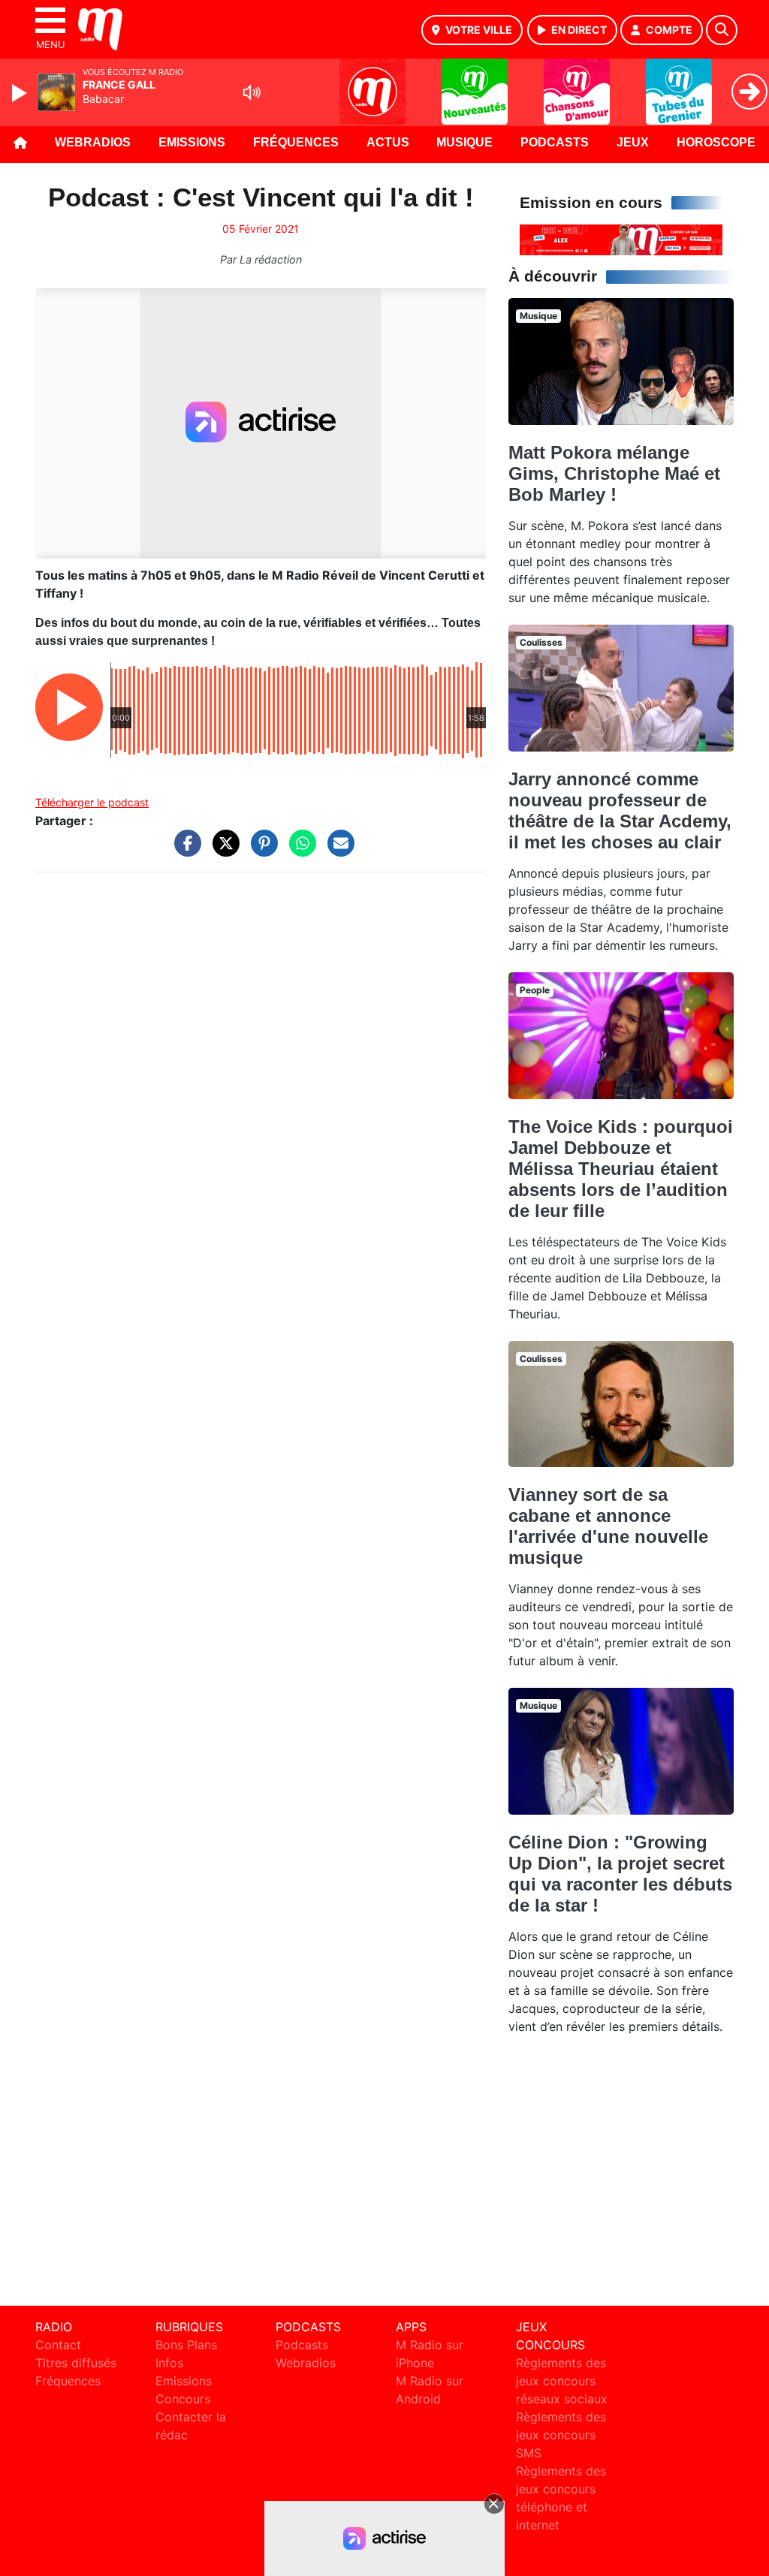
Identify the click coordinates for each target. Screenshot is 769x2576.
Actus (388, 142)
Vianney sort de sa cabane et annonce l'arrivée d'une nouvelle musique (608, 1526)
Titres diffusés (76, 2363)
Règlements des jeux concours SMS (561, 2435)
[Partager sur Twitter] (222, 851)
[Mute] (252, 92)
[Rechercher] (722, 30)
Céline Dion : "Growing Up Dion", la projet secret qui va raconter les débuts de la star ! (620, 1874)
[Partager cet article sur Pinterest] (261, 851)
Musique (464, 142)
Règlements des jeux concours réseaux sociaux (562, 2381)
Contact (58, 2345)
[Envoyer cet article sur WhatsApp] (299, 851)
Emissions (192, 142)
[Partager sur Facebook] (184, 851)
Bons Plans (186, 2345)
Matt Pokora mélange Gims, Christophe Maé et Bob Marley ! (614, 473)
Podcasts (555, 142)
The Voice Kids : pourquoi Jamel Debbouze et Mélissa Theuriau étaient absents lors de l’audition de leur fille (621, 1169)
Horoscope (716, 142)
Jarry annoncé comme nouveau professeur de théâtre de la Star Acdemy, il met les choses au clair (620, 810)
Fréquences (296, 142)
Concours (183, 2399)
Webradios (93, 142)
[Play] (21, 93)
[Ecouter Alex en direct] (621, 239)
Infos (169, 2363)
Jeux (633, 142)
